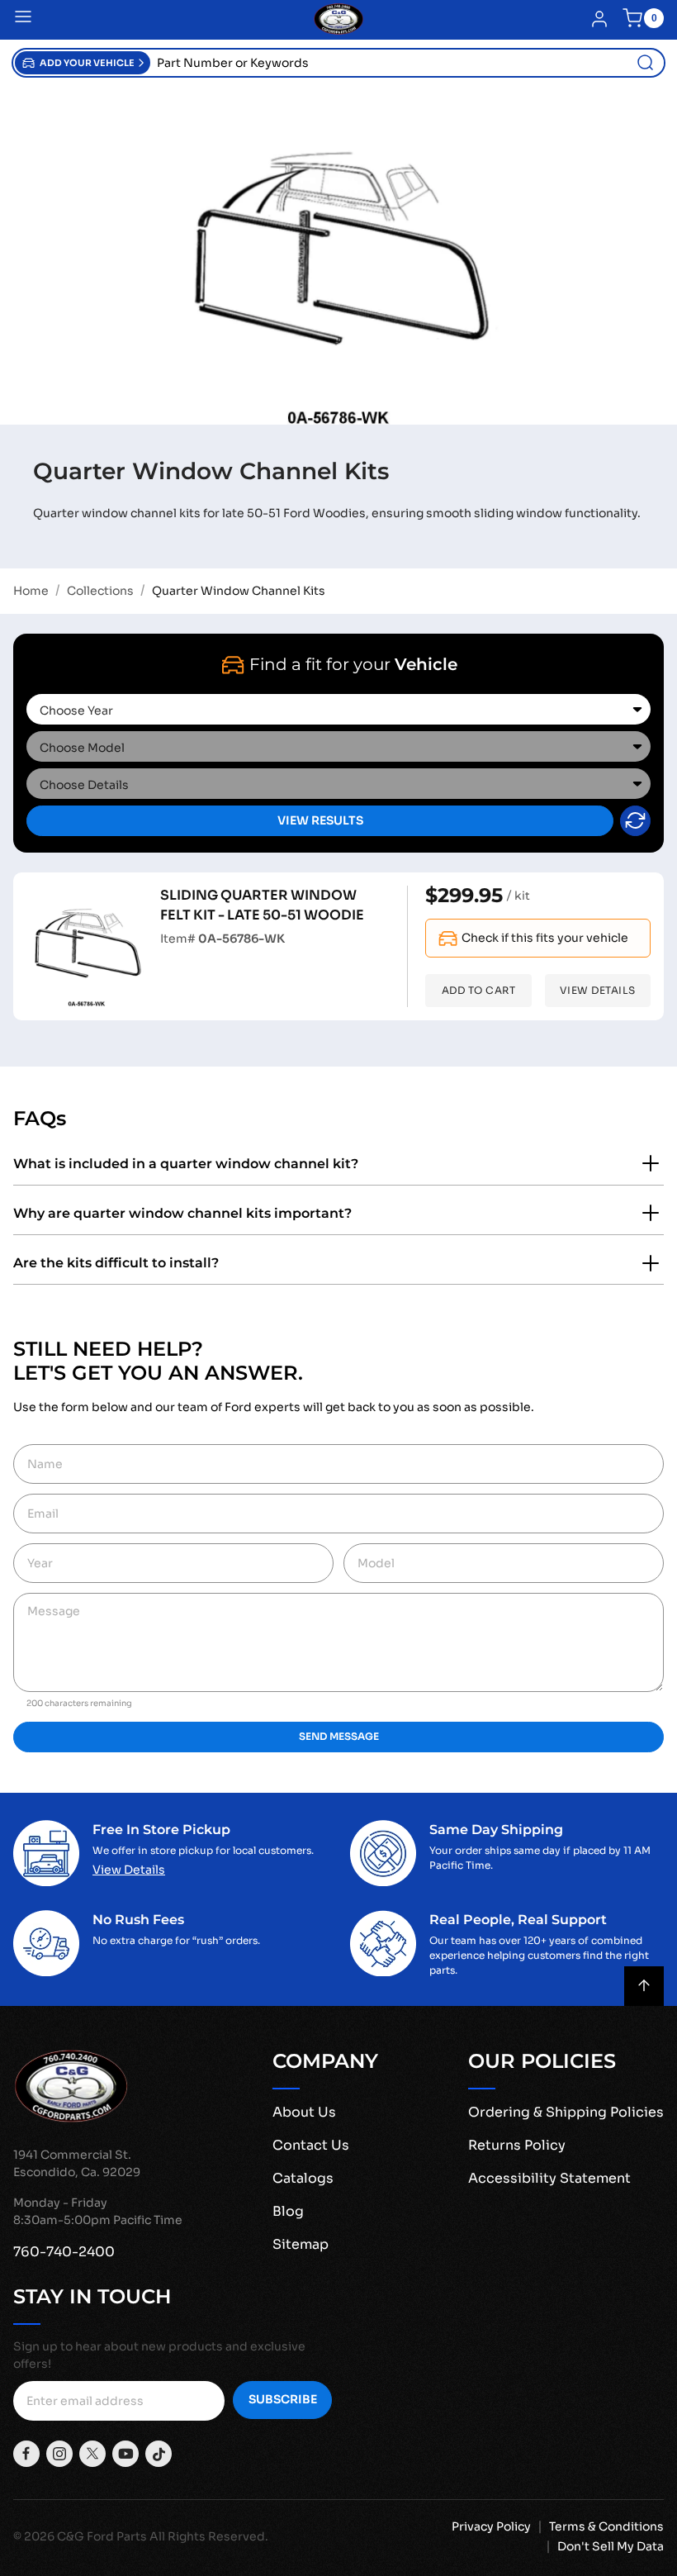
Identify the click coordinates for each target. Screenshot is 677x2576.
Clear (635, 821)
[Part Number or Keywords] (646, 63)
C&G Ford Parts (102, 2536)
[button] (83, 63)
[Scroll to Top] (644, 1986)
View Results (320, 820)
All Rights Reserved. (209, 2536)
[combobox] (407, 63)
